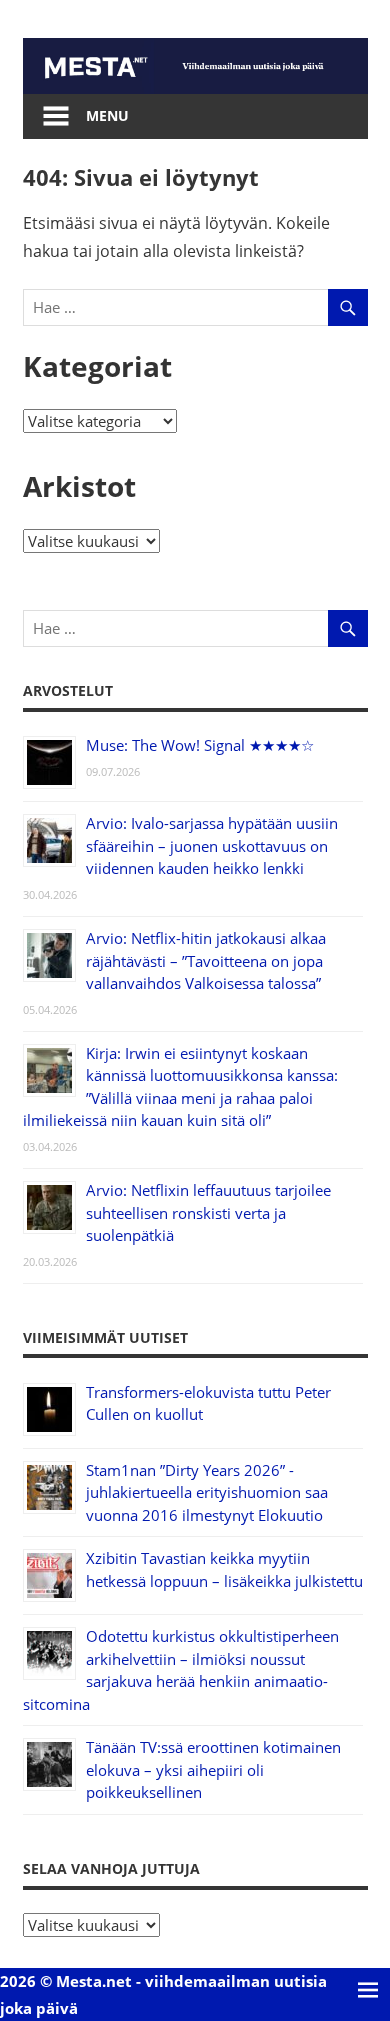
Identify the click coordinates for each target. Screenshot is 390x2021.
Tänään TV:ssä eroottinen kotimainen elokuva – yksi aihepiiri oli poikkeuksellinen (213, 1769)
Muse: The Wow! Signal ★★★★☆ (200, 745)
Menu (107, 115)
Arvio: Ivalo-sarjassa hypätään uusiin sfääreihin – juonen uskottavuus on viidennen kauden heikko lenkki (212, 845)
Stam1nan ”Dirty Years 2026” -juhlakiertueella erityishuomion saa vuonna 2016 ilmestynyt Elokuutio (207, 1492)
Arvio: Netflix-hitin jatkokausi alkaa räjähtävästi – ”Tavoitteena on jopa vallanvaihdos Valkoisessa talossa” (206, 960)
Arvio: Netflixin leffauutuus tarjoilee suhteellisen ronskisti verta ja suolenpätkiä (208, 1212)
